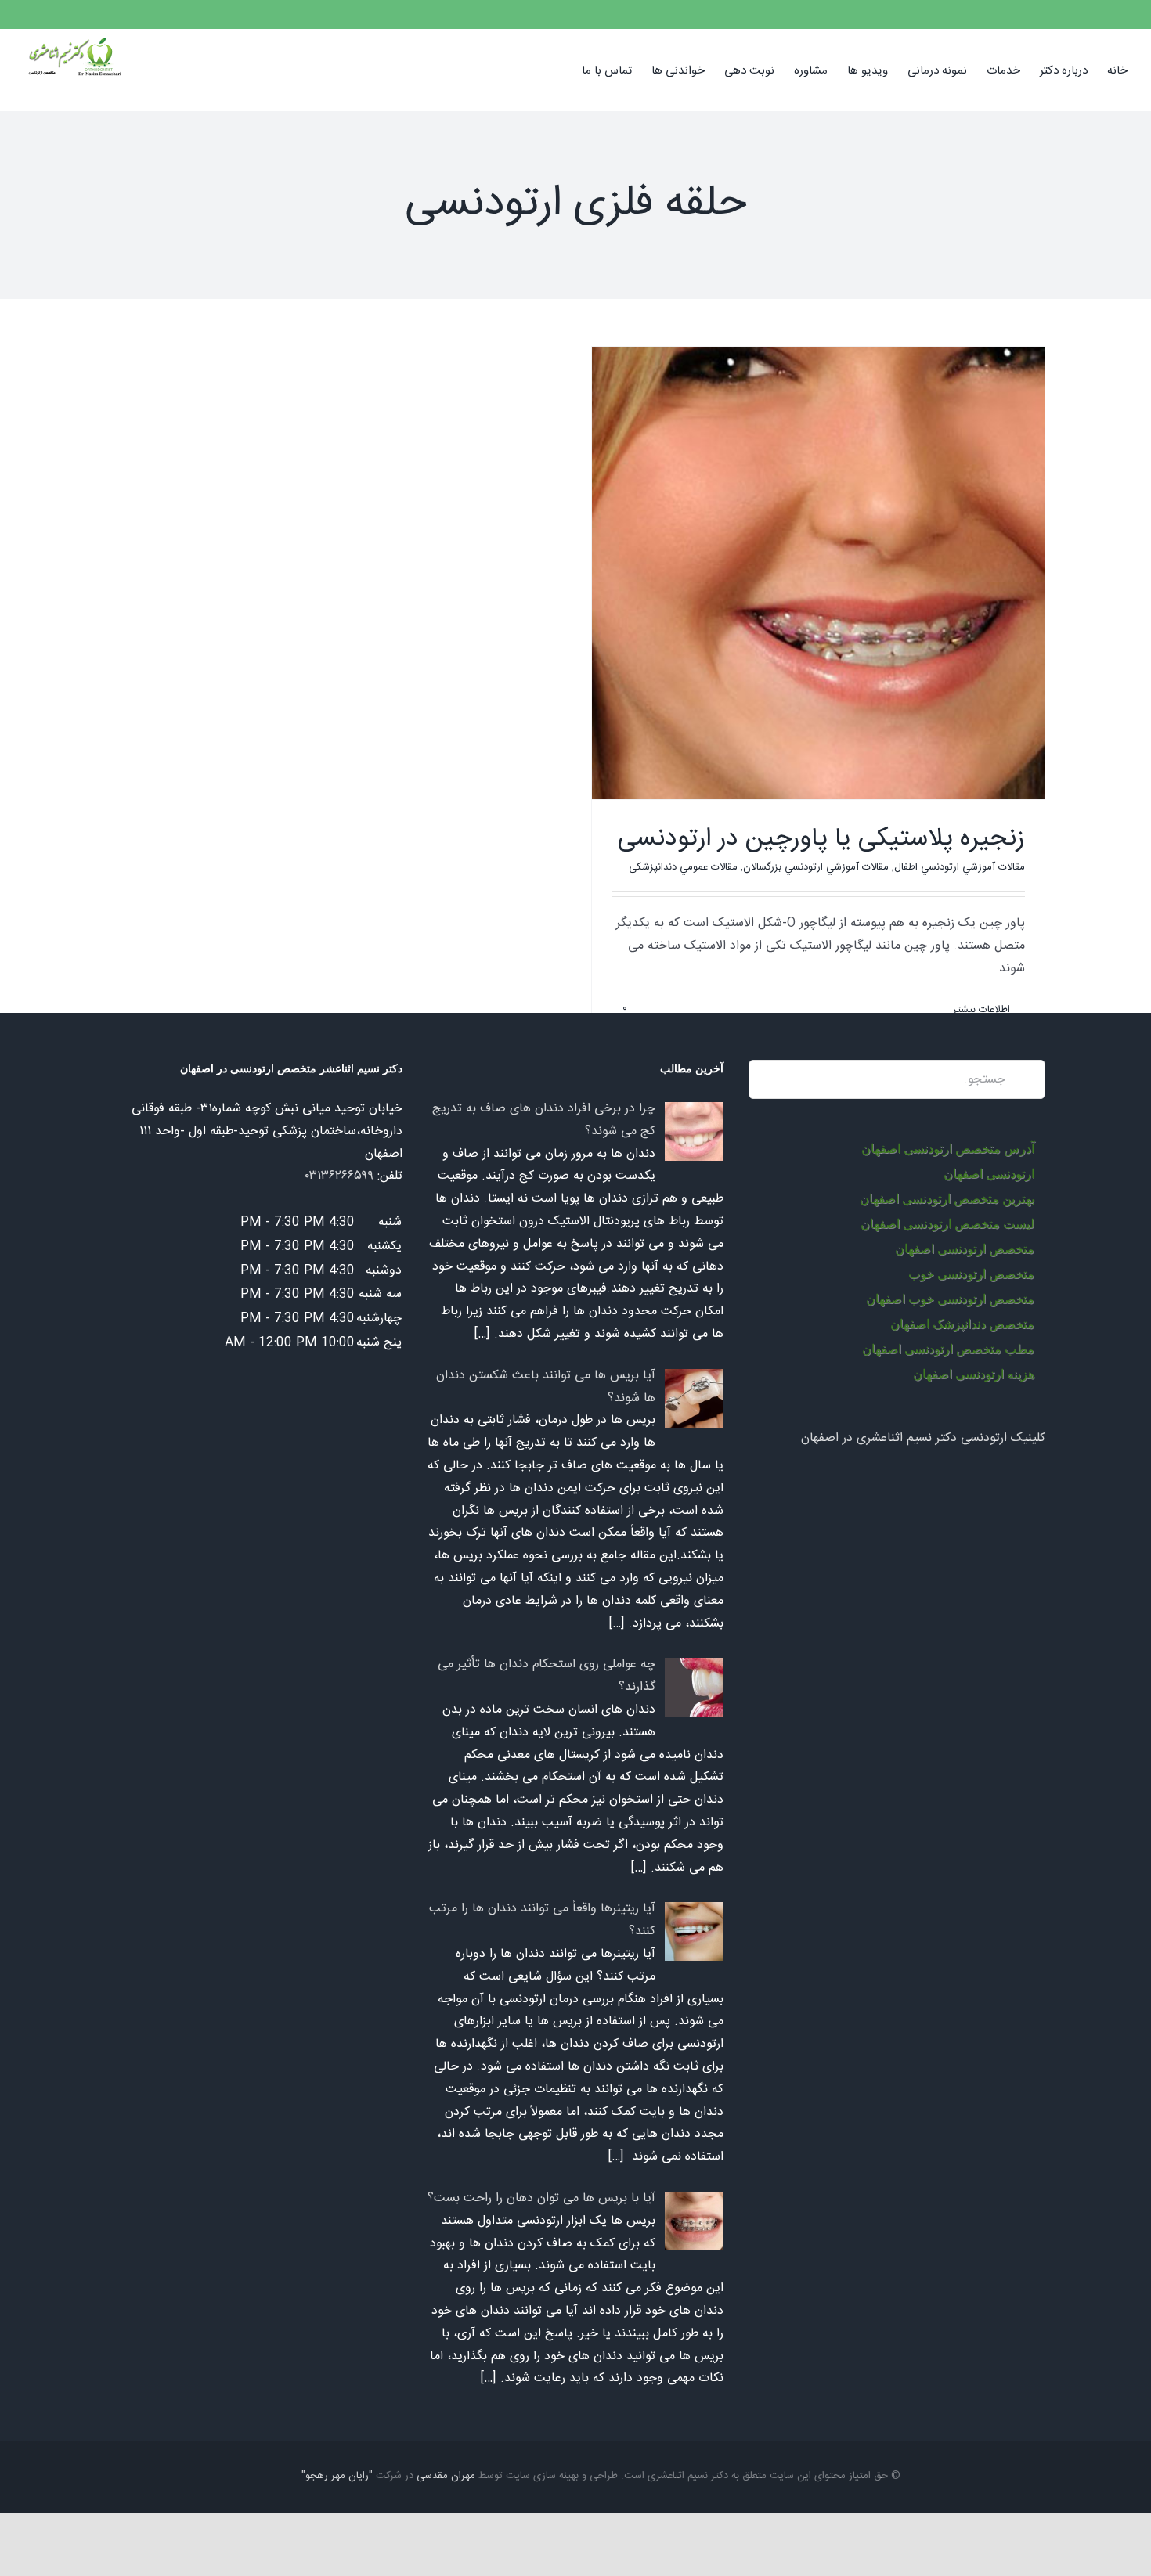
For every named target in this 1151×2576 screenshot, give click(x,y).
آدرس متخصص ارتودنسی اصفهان (948, 1149)
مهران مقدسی (446, 2476)
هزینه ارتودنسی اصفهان (974, 1374)
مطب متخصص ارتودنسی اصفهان (948, 1349)
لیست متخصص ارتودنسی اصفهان (947, 1224)
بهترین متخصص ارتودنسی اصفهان (947, 1199)
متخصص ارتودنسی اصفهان (965, 1249)
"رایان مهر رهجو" (337, 2476)
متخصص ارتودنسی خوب (971, 1274)
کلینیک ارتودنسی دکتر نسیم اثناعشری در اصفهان (923, 1438)
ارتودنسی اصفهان (989, 1174)
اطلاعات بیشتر (983, 1010)
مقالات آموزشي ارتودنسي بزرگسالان (816, 867)
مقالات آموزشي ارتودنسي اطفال (960, 867)
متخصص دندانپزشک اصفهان (962, 1324)
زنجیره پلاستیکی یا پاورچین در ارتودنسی (821, 839)
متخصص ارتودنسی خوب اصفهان (950, 1299)
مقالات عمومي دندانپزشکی (683, 867)
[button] (557, 70)
